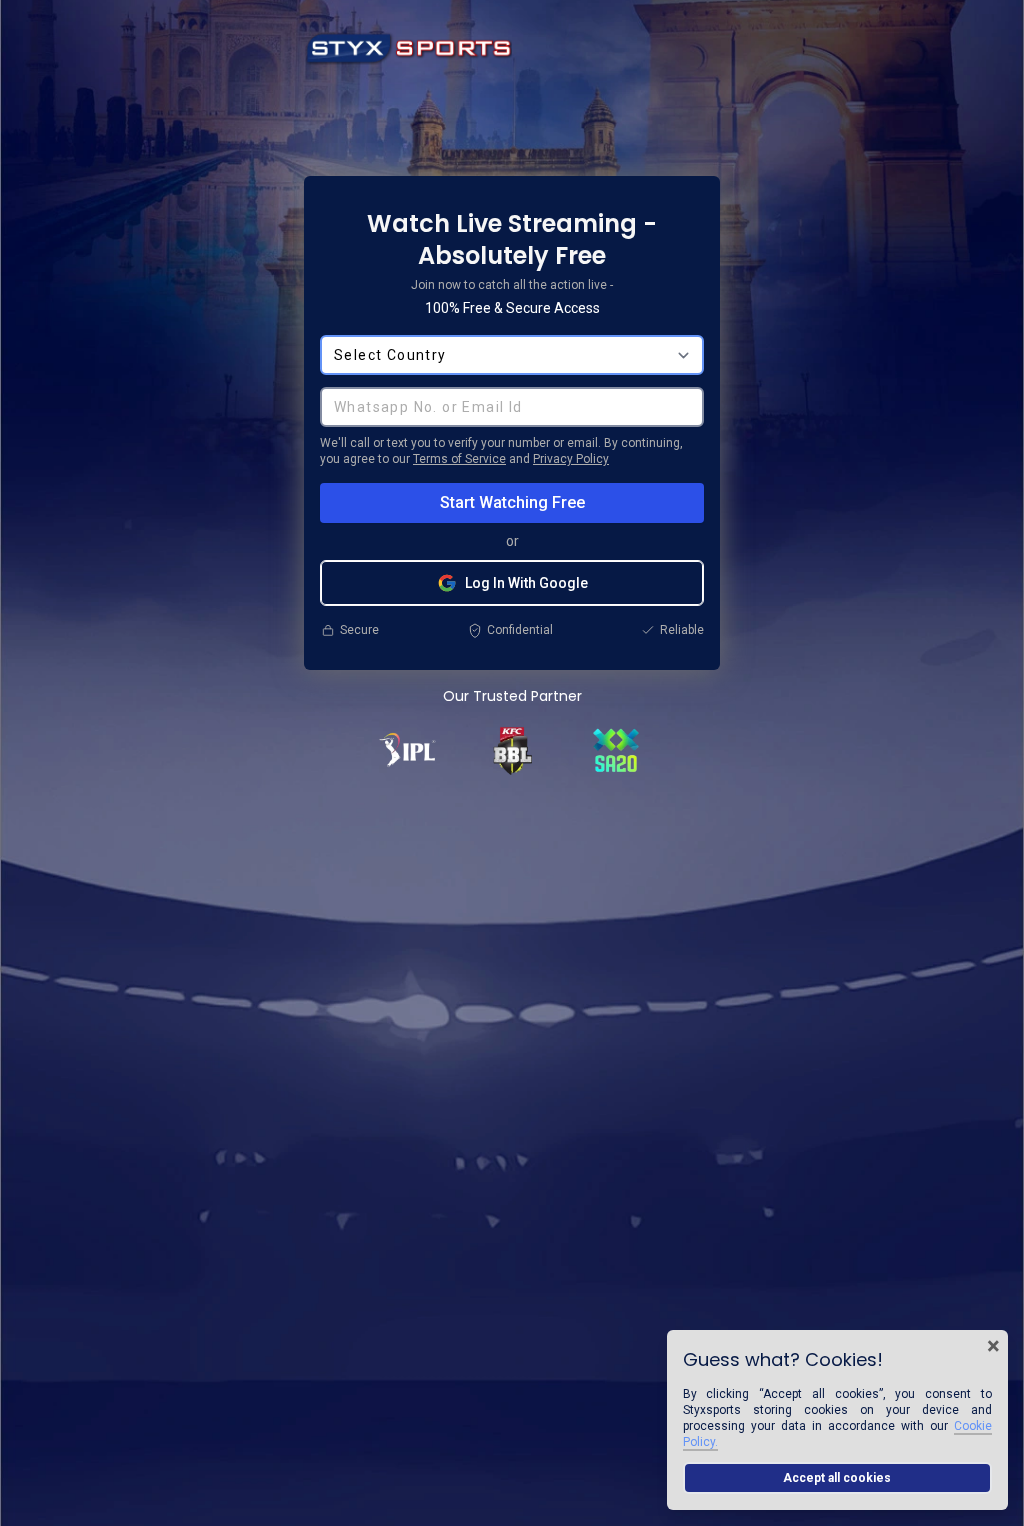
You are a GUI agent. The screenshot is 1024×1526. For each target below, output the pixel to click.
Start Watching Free (512, 502)
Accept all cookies (837, 1478)
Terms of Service (459, 459)
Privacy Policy (571, 459)
